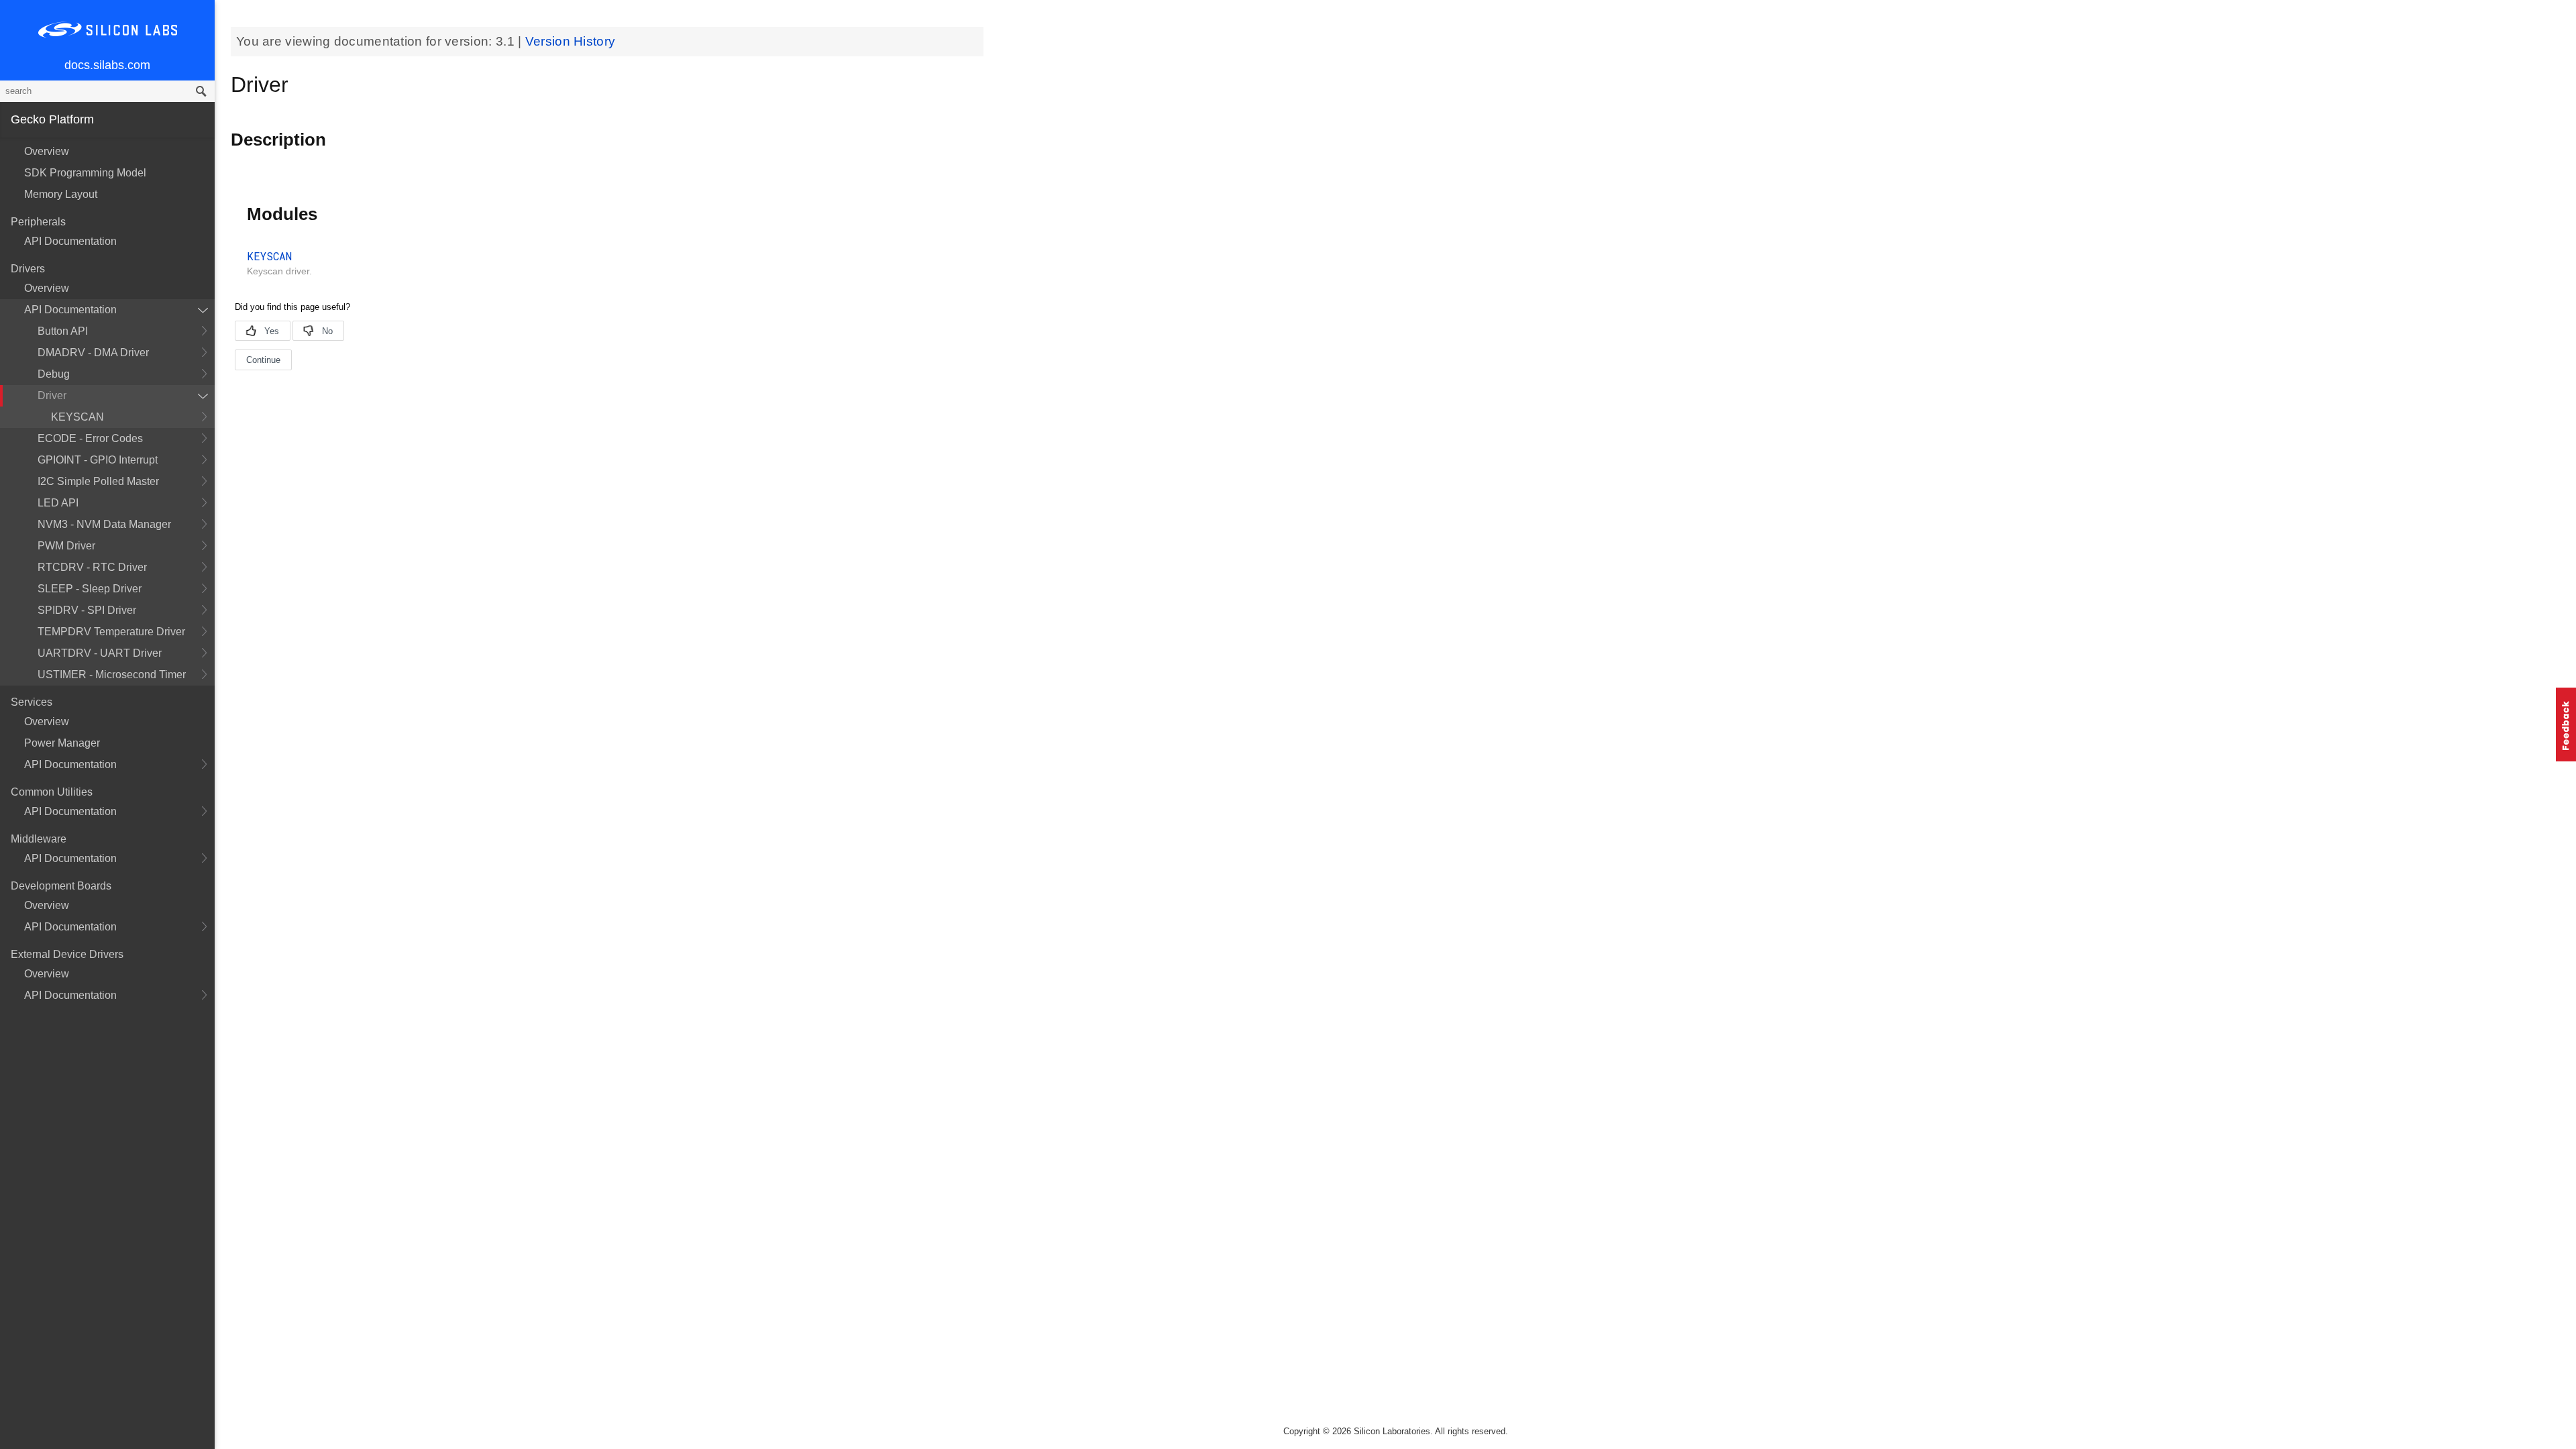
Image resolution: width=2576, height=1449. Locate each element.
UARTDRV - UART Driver (100, 653)
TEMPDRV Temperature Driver (111, 632)
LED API (58, 503)
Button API (63, 331)
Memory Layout (61, 194)
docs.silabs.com (107, 65)
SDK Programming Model (85, 173)
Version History (571, 41)
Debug (54, 374)
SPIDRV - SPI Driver (87, 610)
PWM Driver (66, 546)
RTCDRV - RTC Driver (92, 567)
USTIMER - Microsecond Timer (112, 675)
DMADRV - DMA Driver (93, 353)
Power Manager (62, 743)
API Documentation (70, 241)
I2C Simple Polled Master (98, 481)
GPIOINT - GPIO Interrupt (98, 460)
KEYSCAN (77, 417)
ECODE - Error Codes (90, 438)
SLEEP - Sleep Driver (90, 589)
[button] (2566, 724)
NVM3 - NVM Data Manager (104, 524)
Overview (47, 151)
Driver (52, 395)
